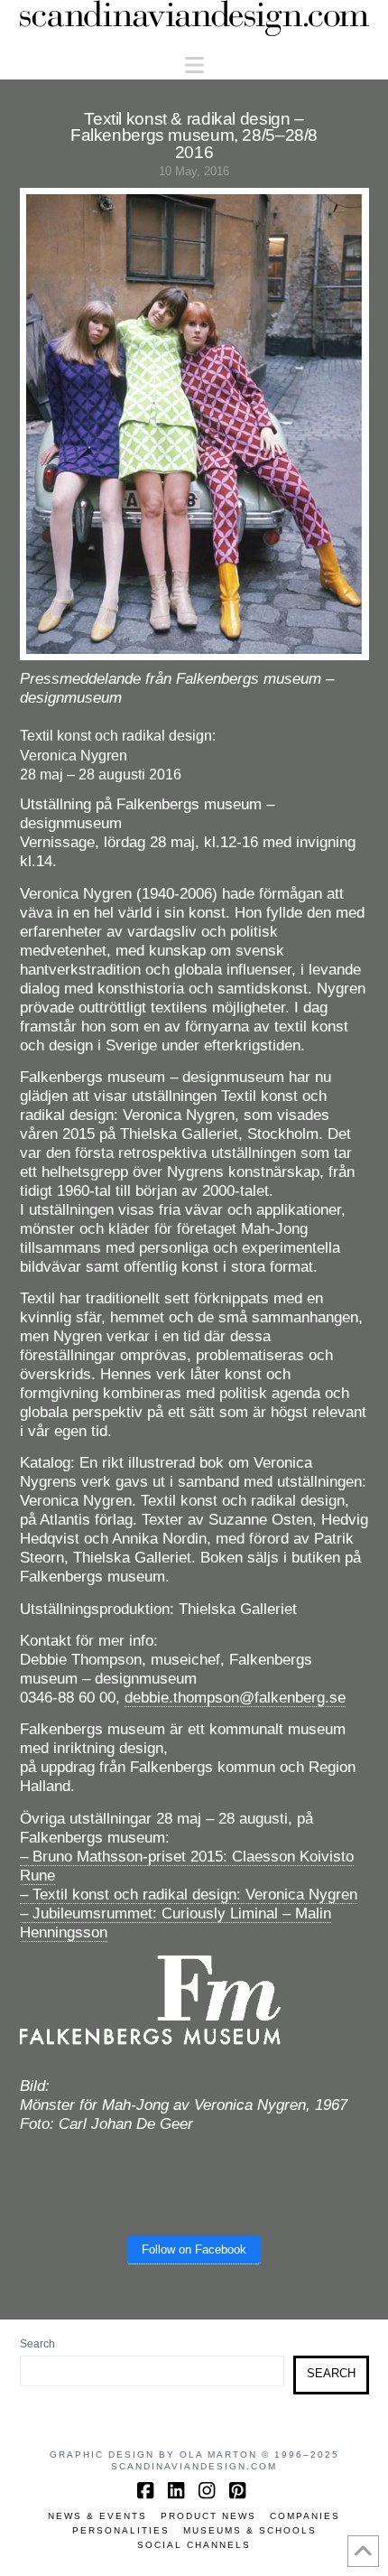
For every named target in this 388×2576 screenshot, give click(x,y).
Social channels (194, 2545)
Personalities (121, 2530)
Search (37, 2344)
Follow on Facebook (194, 2249)
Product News (208, 2516)
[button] (194, 65)
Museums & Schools (250, 2530)
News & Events (97, 2516)
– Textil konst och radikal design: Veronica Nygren (189, 1895)
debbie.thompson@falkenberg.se (235, 1698)
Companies (305, 2516)
